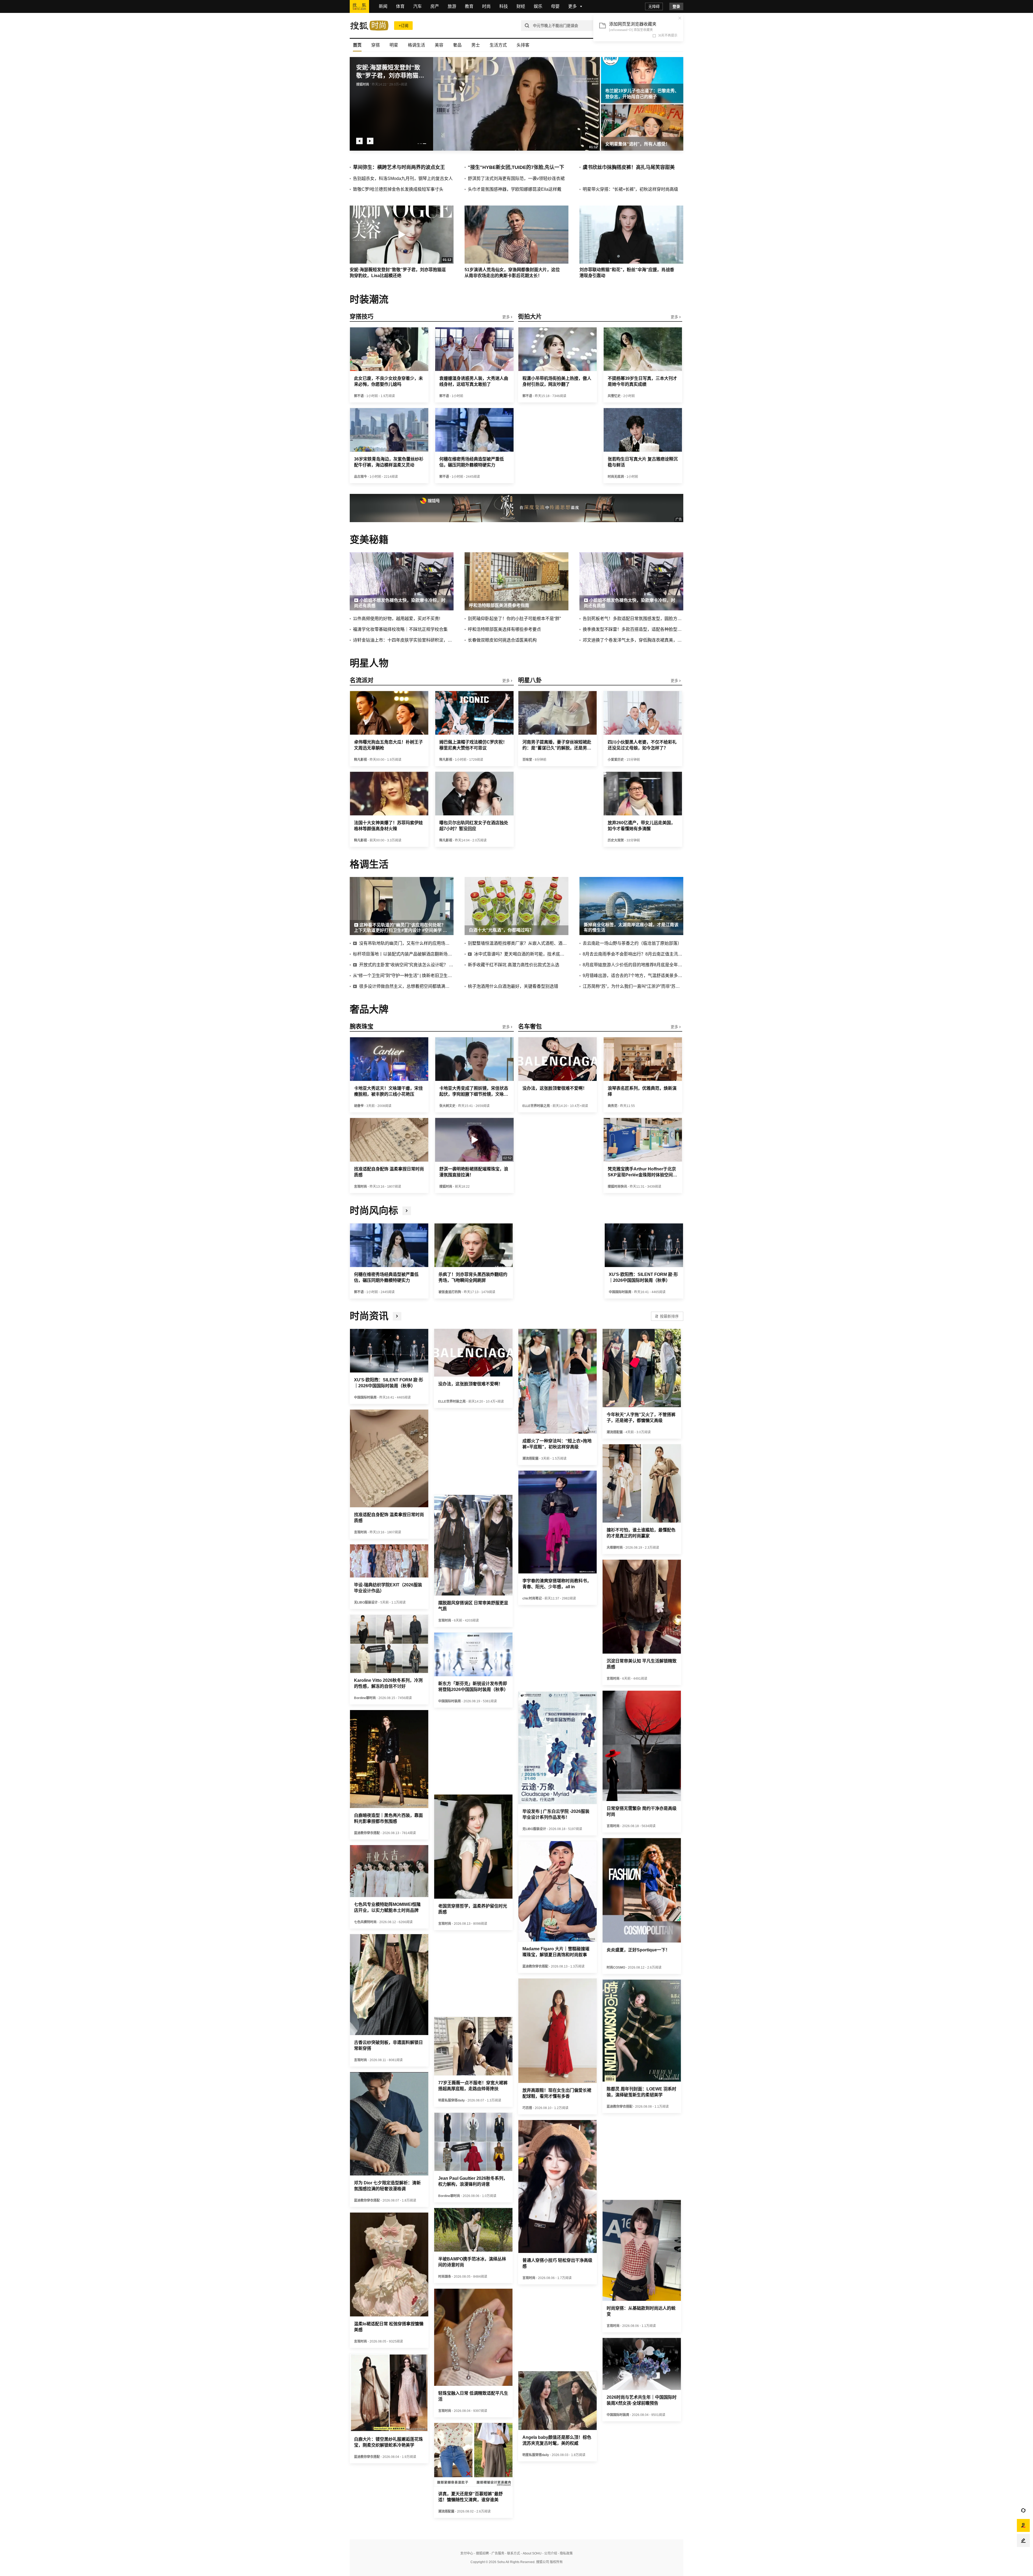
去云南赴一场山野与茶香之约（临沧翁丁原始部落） (632, 943)
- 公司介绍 (549, 2553)
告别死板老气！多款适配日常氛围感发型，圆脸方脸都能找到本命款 (633, 619)
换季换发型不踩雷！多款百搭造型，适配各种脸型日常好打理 (633, 629)
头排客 (523, 45)
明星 (394, 45)
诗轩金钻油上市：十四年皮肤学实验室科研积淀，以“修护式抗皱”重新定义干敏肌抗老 (403, 640)
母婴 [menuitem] (555, 6)
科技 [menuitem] (504, 6)
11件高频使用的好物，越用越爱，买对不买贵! (397, 619)
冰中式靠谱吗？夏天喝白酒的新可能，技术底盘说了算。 (521, 954)
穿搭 (376, 45)
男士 (476, 45)
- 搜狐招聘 (481, 2553)
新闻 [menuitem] (383, 6)
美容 (439, 45)
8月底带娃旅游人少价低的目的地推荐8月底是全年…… (633, 965)
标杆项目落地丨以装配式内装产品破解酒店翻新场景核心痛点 (403, 954)
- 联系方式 (512, 2553)
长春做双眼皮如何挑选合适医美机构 (502, 640)
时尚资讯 (369, 1316)
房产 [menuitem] (435, 6)
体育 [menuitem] (400, 6)
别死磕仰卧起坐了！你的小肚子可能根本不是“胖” (514, 619)
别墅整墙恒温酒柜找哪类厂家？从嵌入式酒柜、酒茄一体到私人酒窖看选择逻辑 (518, 943)
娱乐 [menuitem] (538, 6)
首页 (357, 45)
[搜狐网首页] (359, 6)
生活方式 (498, 45)
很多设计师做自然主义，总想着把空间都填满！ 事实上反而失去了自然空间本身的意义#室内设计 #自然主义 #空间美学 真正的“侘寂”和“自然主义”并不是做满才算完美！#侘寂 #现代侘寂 (406, 986)
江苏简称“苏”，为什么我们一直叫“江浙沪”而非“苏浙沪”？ (633, 986)
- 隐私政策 (565, 2553)
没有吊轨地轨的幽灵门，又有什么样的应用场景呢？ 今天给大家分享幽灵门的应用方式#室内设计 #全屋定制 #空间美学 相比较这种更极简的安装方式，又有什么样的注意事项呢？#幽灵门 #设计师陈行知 (406, 943)
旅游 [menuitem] (452, 6)
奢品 (457, 45)
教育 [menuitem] (469, 6)
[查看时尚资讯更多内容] (397, 1316)
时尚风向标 (374, 1211)
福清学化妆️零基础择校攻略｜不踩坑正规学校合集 (400, 629)
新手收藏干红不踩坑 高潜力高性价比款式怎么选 (514, 965)
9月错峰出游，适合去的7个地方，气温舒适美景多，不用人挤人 (633, 976)
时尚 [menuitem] (486, 6)
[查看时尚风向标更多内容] (407, 1211)
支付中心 (467, 2553)
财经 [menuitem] (521, 6)
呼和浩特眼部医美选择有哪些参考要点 (504, 629)
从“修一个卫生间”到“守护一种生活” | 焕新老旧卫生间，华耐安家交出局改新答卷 (403, 976)
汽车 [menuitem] (418, 6)
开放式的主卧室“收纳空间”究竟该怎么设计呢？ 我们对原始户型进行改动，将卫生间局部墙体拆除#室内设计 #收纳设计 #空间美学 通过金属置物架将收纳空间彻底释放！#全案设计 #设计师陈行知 (406, 965)
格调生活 (416, 45)
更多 (507, 317)
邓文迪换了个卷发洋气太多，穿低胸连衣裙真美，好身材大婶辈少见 (633, 640)
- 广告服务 (497, 2553)
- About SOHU (531, 2553)
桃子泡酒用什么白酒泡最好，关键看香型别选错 (513, 986)
